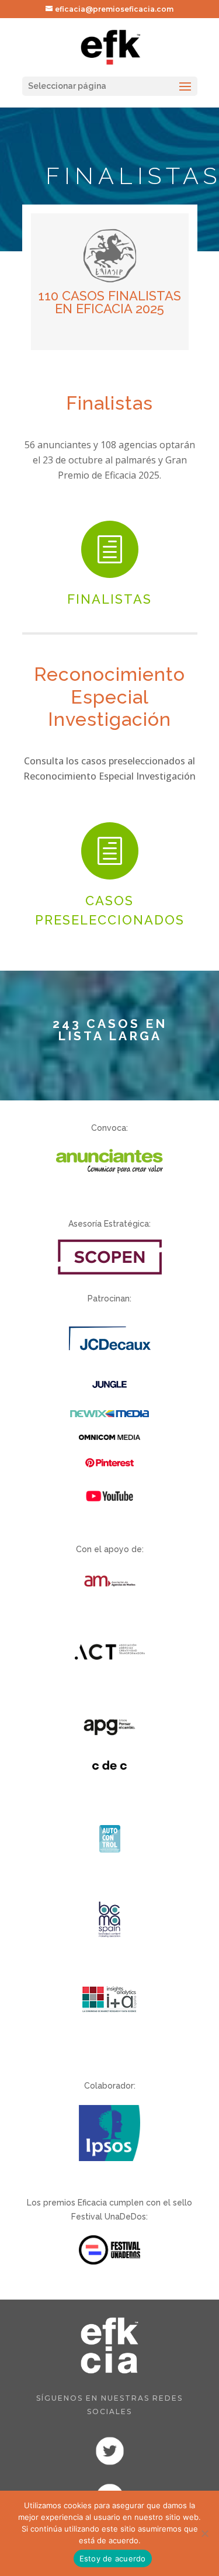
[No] (204, 2533)
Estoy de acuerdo (113, 2558)
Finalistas (109, 599)
